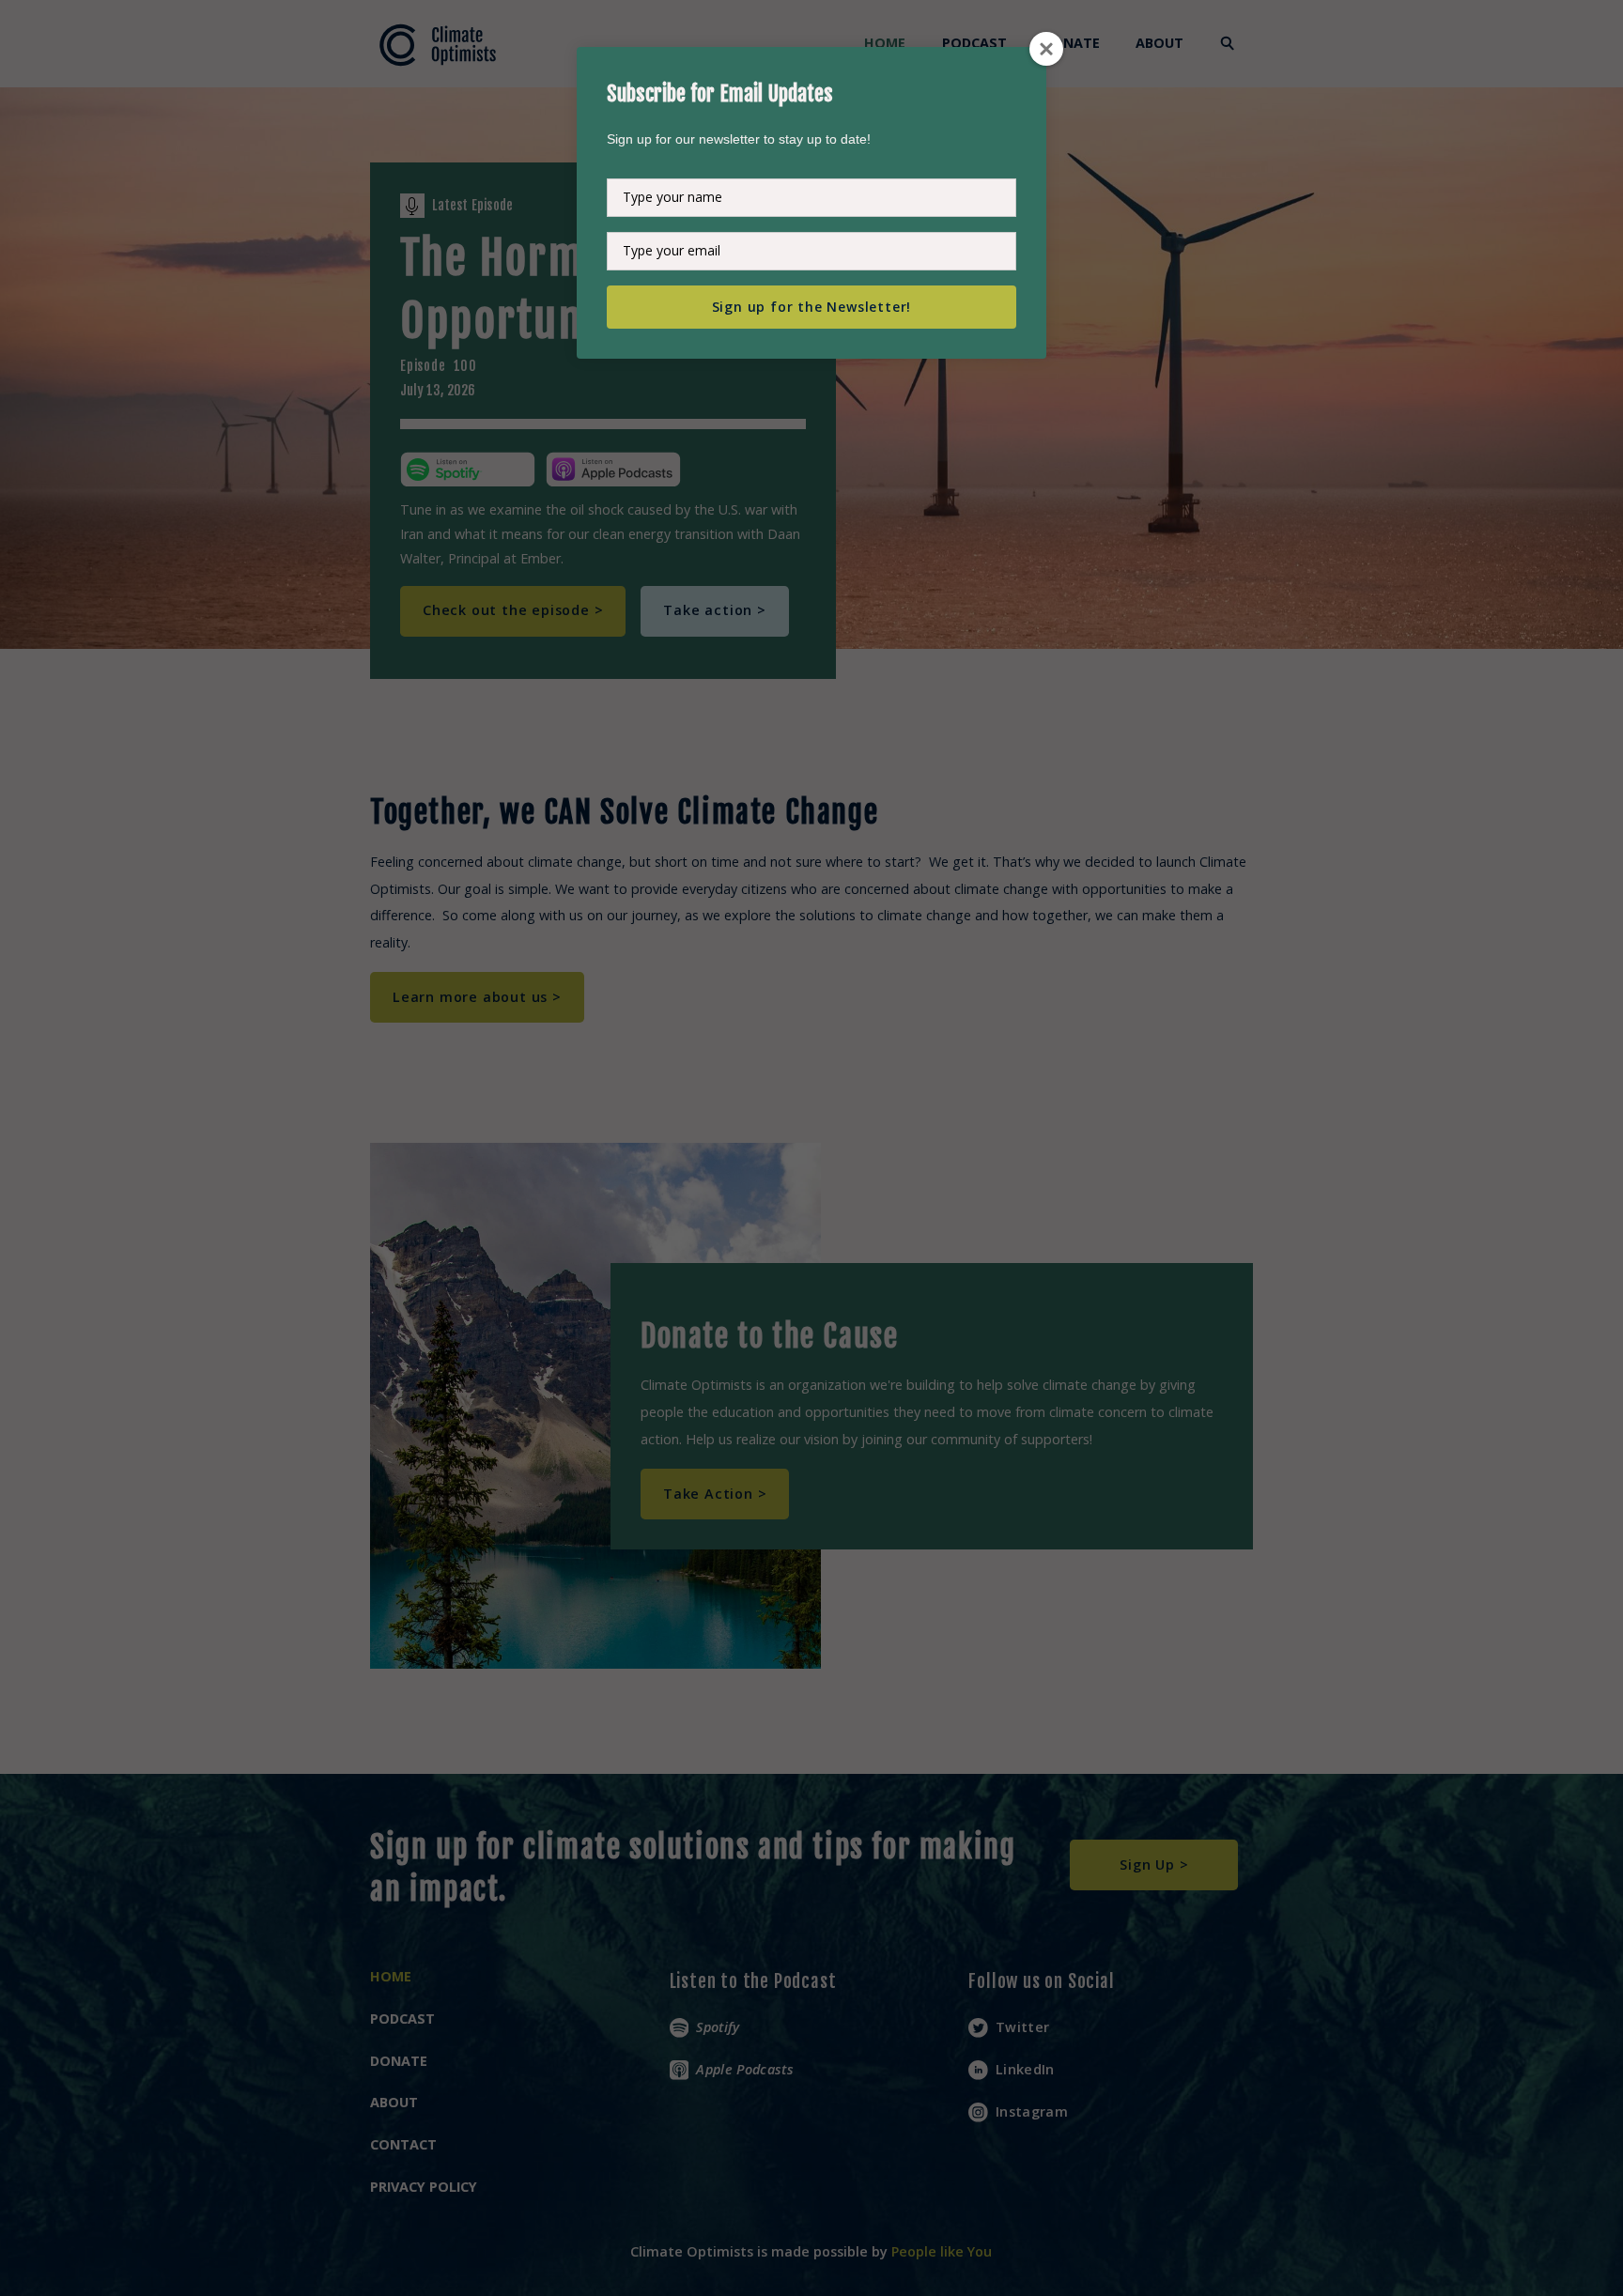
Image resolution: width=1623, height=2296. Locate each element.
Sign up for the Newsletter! (812, 307)
